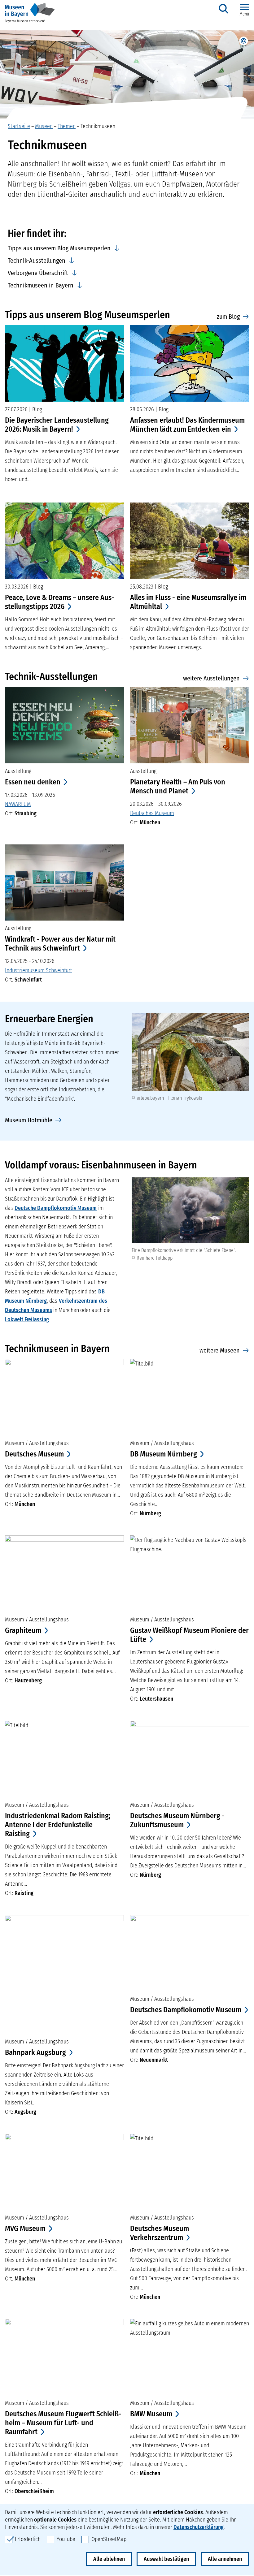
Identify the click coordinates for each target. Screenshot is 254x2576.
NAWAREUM (18, 804)
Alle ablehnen (109, 2559)
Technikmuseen (98, 126)
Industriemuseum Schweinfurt (39, 970)
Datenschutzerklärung (199, 2527)
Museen (44, 126)
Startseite (19, 126)
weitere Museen (220, 1350)
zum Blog (228, 317)
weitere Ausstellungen (211, 678)
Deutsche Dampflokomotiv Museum (56, 1208)
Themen (67, 126)
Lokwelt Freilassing (27, 1319)
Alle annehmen (225, 2559)
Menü (244, 14)
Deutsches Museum (152, 813)
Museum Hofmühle (29, 1120)
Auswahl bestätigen (166, 2559)
